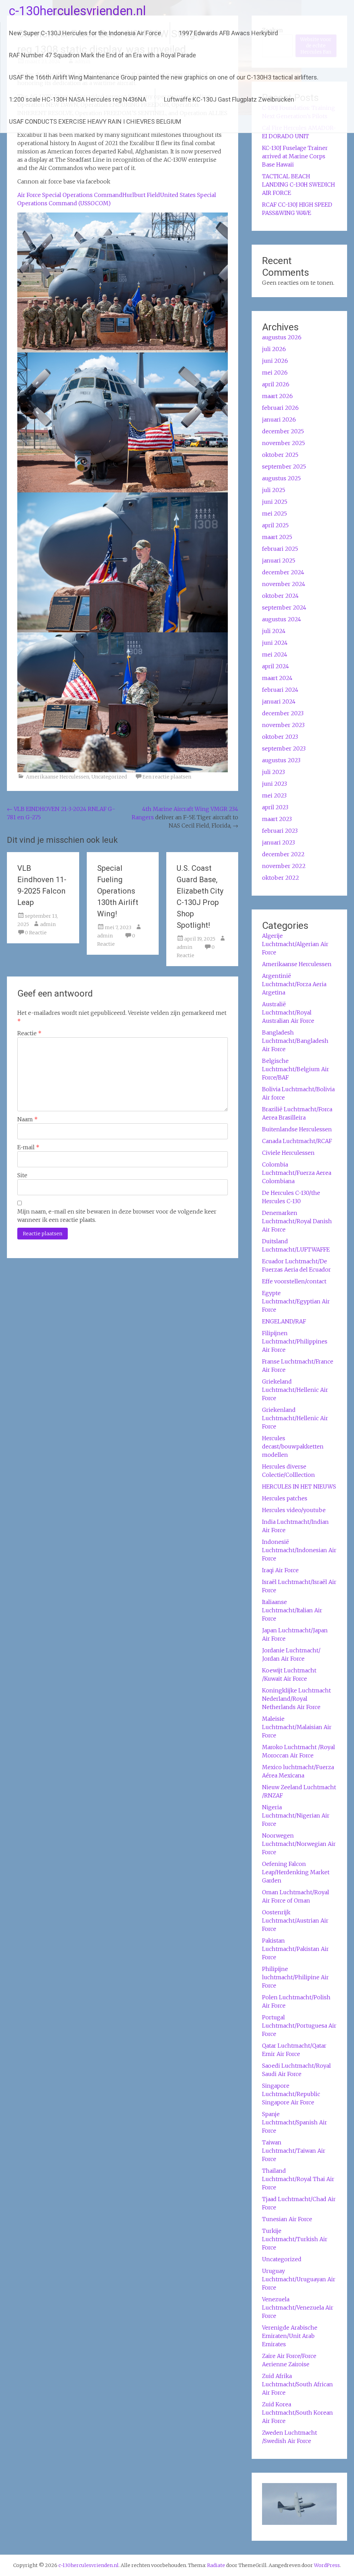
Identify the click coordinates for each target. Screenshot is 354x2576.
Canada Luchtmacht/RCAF (297, 1141)
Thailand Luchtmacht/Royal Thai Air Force (298, 2179)
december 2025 (283, 431)
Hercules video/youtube (294, 1510)
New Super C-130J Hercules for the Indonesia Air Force (85, 33)
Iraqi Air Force (280, 1570)
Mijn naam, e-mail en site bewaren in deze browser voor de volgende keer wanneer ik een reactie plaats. (117, 1216)
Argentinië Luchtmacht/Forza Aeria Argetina (294, 984)
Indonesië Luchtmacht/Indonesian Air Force (299, 1550)
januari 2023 (278, 842)
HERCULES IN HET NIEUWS (299, 1487)
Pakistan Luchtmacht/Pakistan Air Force (295, 1949)
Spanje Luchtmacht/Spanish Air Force (295, 2122)
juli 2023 (273, 772)
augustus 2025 (281, 478)
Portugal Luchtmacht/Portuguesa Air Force (299, 2026)
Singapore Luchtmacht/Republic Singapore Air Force (291, 2094)
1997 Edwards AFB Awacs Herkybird (228, 33)
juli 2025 (274, 490)
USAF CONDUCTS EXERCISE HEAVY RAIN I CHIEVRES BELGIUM (95, 121)
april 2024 (276, 666)
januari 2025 (279, 560)
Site (22, 1175)
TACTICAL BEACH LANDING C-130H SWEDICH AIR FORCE (299, 185)
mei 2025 (274, 513)
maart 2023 (277, 819)
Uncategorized (109, 777)
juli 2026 (274, 349)
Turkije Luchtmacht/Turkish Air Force (295, 2239)
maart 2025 (277, 537)
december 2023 (283, 713)
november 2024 (284, 584)
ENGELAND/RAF (284, 1321)
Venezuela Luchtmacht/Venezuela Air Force (298, 2308)
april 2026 (276, 384)
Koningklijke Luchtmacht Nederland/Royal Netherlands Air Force (296, 1699)
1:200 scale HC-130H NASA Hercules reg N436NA (78, 99)
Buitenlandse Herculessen (297, 1129)
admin (48, 924)
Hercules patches (285, 1498)
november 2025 (283, 443)
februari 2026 (280, 408)
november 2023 (283, 725)
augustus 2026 (282, 337)
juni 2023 (274, 784)
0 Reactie (36, 933)
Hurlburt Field (141, 195)
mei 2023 (274, 795)
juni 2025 (275, 502)
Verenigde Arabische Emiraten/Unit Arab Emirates (290, 2336)
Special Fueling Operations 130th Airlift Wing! (118, 891)
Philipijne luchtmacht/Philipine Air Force (295, 1977)
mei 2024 (275, 654)
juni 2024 (275, 643)
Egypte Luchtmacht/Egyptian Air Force (296, 1301)
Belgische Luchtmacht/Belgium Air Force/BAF (296, 1069)
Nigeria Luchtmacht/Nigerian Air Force (296, 1815)
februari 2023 (280, 831)
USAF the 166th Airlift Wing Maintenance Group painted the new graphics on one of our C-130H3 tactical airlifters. (164, 77)
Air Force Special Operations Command (70, 195)
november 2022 (284, 866)
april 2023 (275, 807)
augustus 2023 (281, 760)
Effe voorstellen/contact (294, 1281)
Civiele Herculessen (288, 1153)
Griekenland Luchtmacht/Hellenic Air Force (295, 1418)
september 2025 (284, 466)
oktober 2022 (281, 878)
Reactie (29, 1033)
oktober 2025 (280, 455)
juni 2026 (275, 361)
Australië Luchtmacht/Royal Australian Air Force (288, 1012)
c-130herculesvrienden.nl (77, 11)
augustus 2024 (282, 619)
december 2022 (283, 854)
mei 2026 (275, 372)
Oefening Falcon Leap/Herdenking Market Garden (296, 1872)
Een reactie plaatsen (167, 777)
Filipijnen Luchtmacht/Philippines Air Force (295, 1341)
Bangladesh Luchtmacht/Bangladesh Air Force (295, 1041)
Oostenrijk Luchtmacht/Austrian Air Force (295, 1921)
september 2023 (284, 748)
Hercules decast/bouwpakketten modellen (293, 1446)
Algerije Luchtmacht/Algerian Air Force (295, 944)
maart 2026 (277, 396)
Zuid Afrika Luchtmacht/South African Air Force (297, 2384)
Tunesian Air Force (287, 2219)
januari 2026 (279, 419)
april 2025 (275, 525)
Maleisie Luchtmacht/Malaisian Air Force (297, 1727)
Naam (27, 1119)
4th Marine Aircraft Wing (176, 809)
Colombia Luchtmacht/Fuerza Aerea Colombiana (297, 1173)
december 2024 (283, 572)
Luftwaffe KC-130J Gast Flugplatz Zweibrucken (229, 99)
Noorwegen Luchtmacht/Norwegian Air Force (299, 1844)
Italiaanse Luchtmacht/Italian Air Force (292, 1610)
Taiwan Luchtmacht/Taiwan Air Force (294, 2151)
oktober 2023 (280, 737)
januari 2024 (279, 701)
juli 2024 (274, 631)
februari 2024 (280, 690)
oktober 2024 (280, 596)
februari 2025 (280, 549)
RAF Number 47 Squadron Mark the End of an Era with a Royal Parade (103, 55)
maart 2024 (277, 678)
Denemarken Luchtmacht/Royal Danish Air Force (297, 1221)
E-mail (28, 1147)
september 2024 (284, 607)
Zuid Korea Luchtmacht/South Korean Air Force (297, 2413)
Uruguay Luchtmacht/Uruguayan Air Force (299, 2279)
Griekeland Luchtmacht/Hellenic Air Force (295, 1390)
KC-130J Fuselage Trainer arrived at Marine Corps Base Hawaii (295, 156)
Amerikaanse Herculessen (58, 777)
